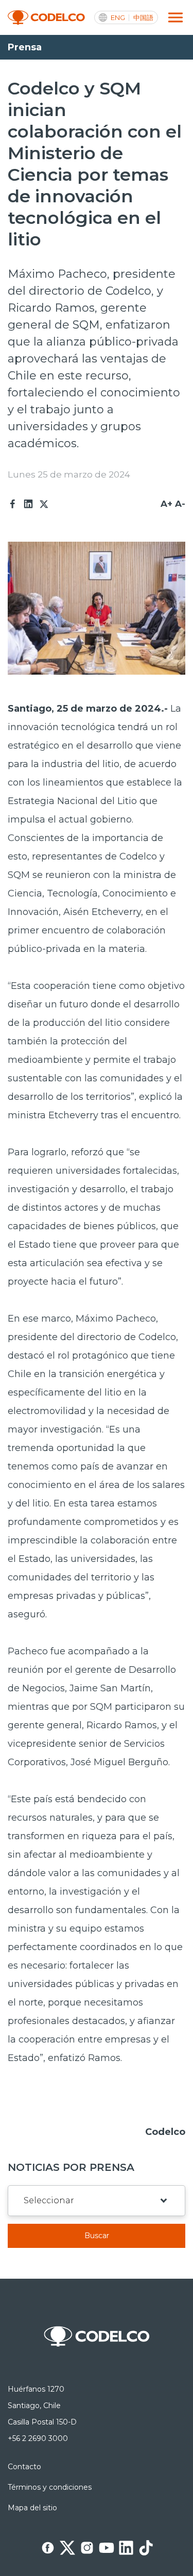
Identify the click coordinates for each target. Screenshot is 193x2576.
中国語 (143, 18)
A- (180, 504)
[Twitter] (44, 504)
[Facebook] (13, 504)
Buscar (97, 2236)
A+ (166, 504)
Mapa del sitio (32, 2508)
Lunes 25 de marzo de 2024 (69, 474)
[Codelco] (46, 18)
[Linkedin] (28, 504)
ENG (118, 18)
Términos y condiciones (50, 2487)
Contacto (24, 2467)
